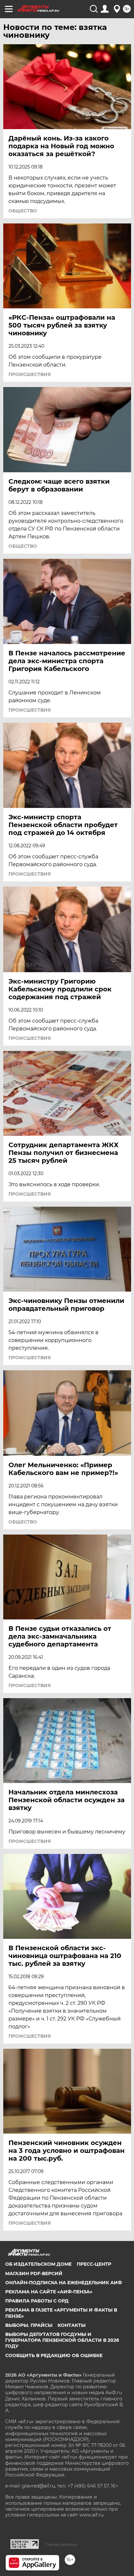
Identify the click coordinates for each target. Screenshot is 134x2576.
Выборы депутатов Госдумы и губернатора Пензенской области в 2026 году (62, 2340)
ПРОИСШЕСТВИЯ (30, 374)
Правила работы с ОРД (37, 2301)
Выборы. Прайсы (29, 2325)
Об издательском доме (38, 2264)
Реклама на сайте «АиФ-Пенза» (49, 2292)
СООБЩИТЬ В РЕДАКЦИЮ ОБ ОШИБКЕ (54, 2355)
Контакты (72, 2325)
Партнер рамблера (61, 2544)
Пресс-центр (94, 2264)
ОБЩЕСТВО (23, 211)
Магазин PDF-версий (34, 2274)
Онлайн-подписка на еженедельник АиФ (64, 2283)
